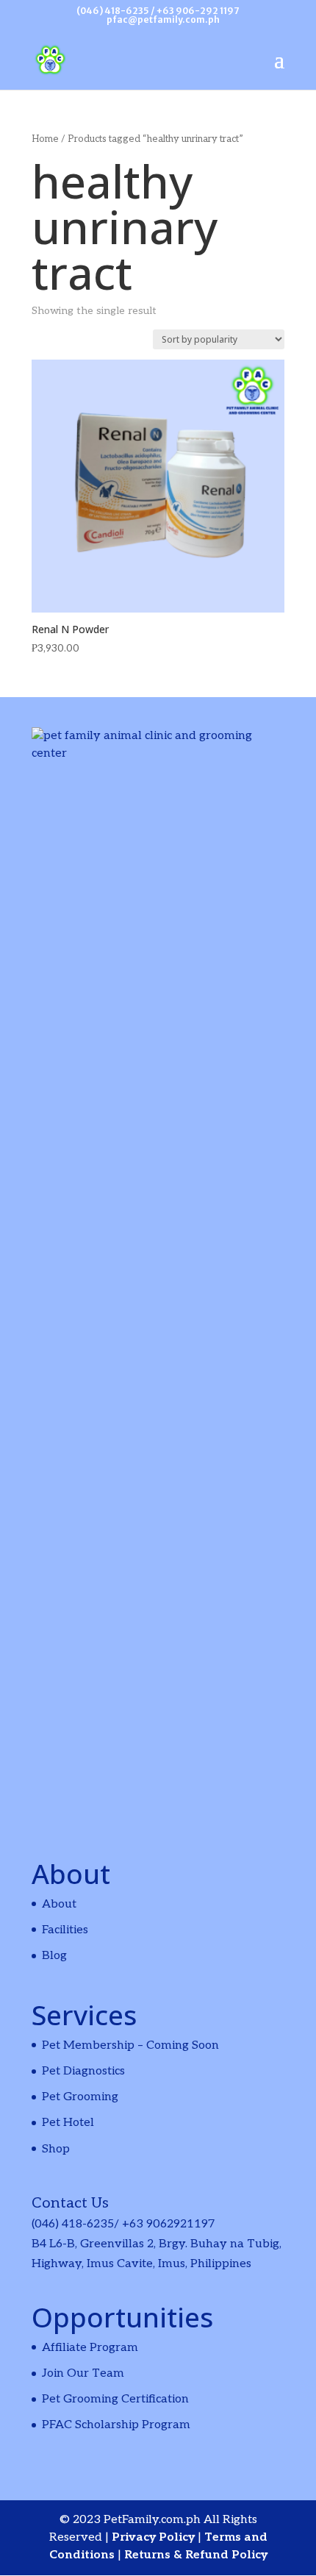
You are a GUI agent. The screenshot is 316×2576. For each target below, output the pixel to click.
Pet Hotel (68, 2123)
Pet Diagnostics (83, 2071)
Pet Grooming (80, 2097)
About (59, 1904)
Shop (56, 2149)
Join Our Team (83, 2373)
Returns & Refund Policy (196, 2555)
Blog (54, 1956)
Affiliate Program (90, 2348)
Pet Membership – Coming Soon (130, 2045)
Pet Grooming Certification (115, 2399)
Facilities (65, 1930)
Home (45, 139)
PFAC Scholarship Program (116, 2425)
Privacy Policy (155, 2537)
